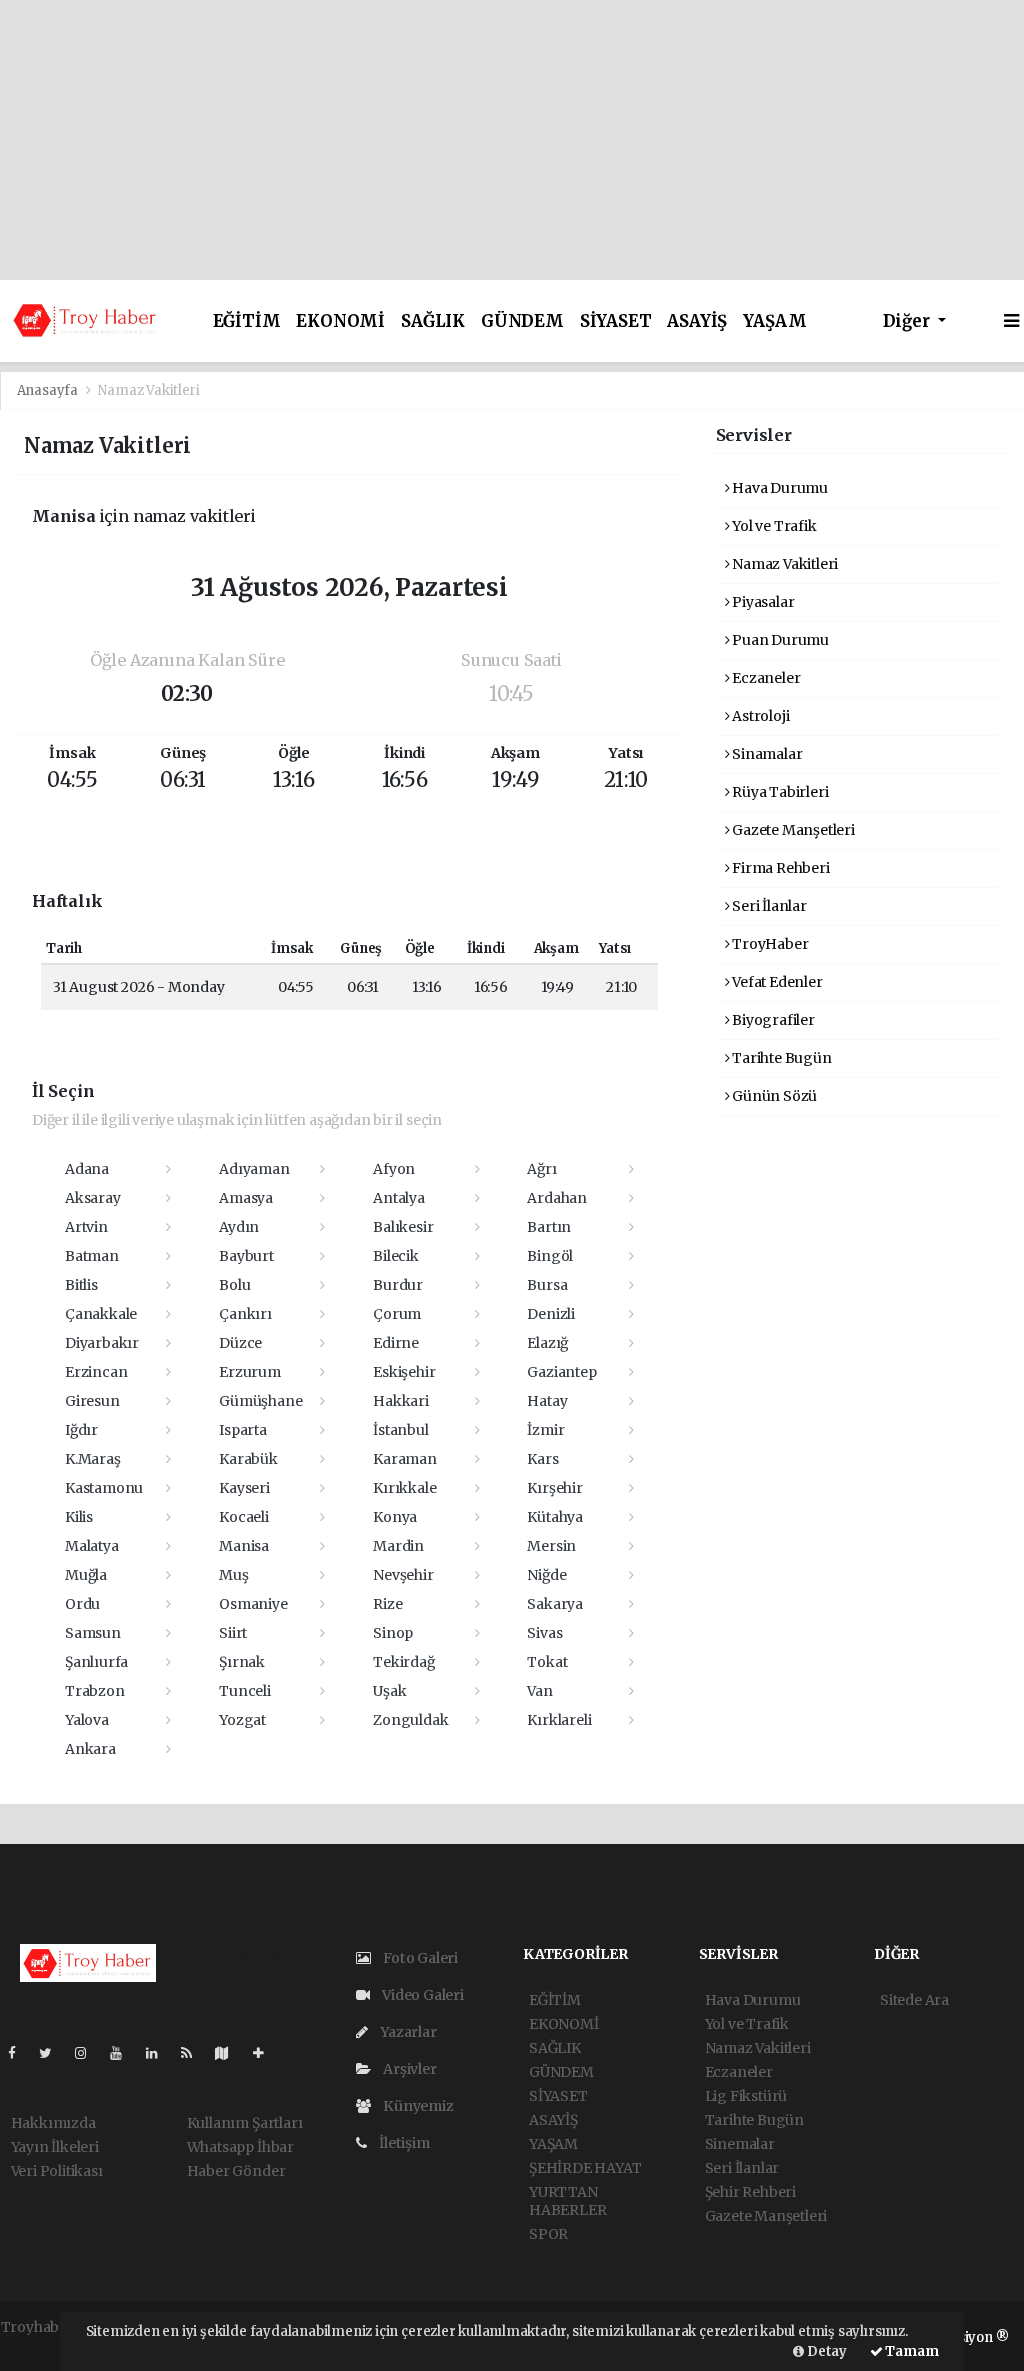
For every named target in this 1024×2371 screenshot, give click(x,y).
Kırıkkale (404, 1488)
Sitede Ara (914, 2000)
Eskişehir (404, 1372)
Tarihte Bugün (780, 1058)
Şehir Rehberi (751, 2192)
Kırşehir (554, 1488)
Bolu (234, 1285)
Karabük (248, 1459)
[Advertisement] (512, 140)
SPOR (548, 2234)
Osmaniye (253, 1604)
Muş (233, 1575)
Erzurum (250, 1372)
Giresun (92, 1401)
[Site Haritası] (230, 2053)
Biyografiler (772, 1020)
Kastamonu (104, 1488)
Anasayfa (49, 390)
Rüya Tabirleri (778, 792)
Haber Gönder (236, 2171)
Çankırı (245, 1314)
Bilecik (396, 1256)
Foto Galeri (419, 1958)
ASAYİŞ (697, 321)
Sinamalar (765, 754)
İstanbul (400, 1430)
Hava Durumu (778, 488)
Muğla (86, 1575)
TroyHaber (768, 944)
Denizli (551, 1314)
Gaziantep (561, 1372)
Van (539, 1691)
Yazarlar (406, 2032)
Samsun (93, 1633)
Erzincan (96, 1372)
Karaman (405, 1459)
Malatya (92, 1546)
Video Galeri (421, 1995)
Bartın (549, 1227)
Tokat (547, 1662)
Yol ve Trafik (772, 526)
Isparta (243, 1430)
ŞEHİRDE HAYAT (585, 2168)
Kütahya (555, 1517)
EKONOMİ (340, 321)
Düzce (240, 1343)
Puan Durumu (779, 640)
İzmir (545, 1430)
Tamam (911, 2351)
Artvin (86, 1227)
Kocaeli (244, 1517)
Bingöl (550, 1256)
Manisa (244, 1546)
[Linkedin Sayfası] (160, 2053)
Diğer (908, 321)
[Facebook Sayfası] (20, 2053)
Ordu (82, 1604)
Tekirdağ (403, 1662)
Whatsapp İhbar (240, 2147)
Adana (87, 1169)
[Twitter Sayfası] (53, 2053)
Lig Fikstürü (746, 2096)
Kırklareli (559, 1720)
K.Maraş (93, 1459)
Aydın (239, 1227)
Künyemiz (416, 2106)
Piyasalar (761, 602)
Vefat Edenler (775, 982)
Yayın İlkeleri (55, 2147)
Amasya (246, 1198)
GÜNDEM (522, 321)
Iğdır (81, 1430)
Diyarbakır (102, 1343)
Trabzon (95, 1691)
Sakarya (555, 1604)
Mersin (551, 1546)
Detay (825, 2351)
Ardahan (557, 1198)
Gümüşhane (260, 1401)
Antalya (399, 1198)
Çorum (397, 1314)
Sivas (544, 1633)
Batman (92, 1256)
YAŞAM (774, 321)
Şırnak (242, 1662)
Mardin (398, 1546)
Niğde (546, 1575)
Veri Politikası (57, 2171)
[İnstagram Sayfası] (89, 2053)
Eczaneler (764, 678)
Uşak (389, 1691)
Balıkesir (403, 1227)
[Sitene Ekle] (266, 2053)
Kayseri (244, 1488)
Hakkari (401, 1401)
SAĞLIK (433, 321)
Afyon (394, 1169)
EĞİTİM (247, 321)
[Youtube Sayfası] (124, 2053)
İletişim (402, 2143)
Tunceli (245, 1691)
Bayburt (246, 1256)
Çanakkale (101, 1314)
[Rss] (194, 2053)
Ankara (90, 1749)
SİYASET (616, 321)
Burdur (398, 1285)
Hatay (547, 1401)
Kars (542, 1459)
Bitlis (81, 1285)
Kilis (79, 1517)
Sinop (393, 1633)
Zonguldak (410, 1720)
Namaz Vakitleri (783, 564)
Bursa (547, 1285)
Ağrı (541, 1169)
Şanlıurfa (96, 1662)
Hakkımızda (53, 2123)
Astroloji (759, 716)
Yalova (87, 1720)
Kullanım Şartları (245, 2123)
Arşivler (408, 2069)
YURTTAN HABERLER (567, 2201)
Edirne (396, 1343)
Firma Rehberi (779, 868)
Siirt (233, 1633)
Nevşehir (403, 1575)
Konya (395, 1517)
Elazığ (547, 1343)
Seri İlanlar (768, 906)
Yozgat (242, 1720)
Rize (387, 1604)
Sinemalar (740, 2144)
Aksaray (93, 1198)
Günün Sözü (773, 1096)
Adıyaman (254, 1169)
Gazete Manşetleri (792, 830)
